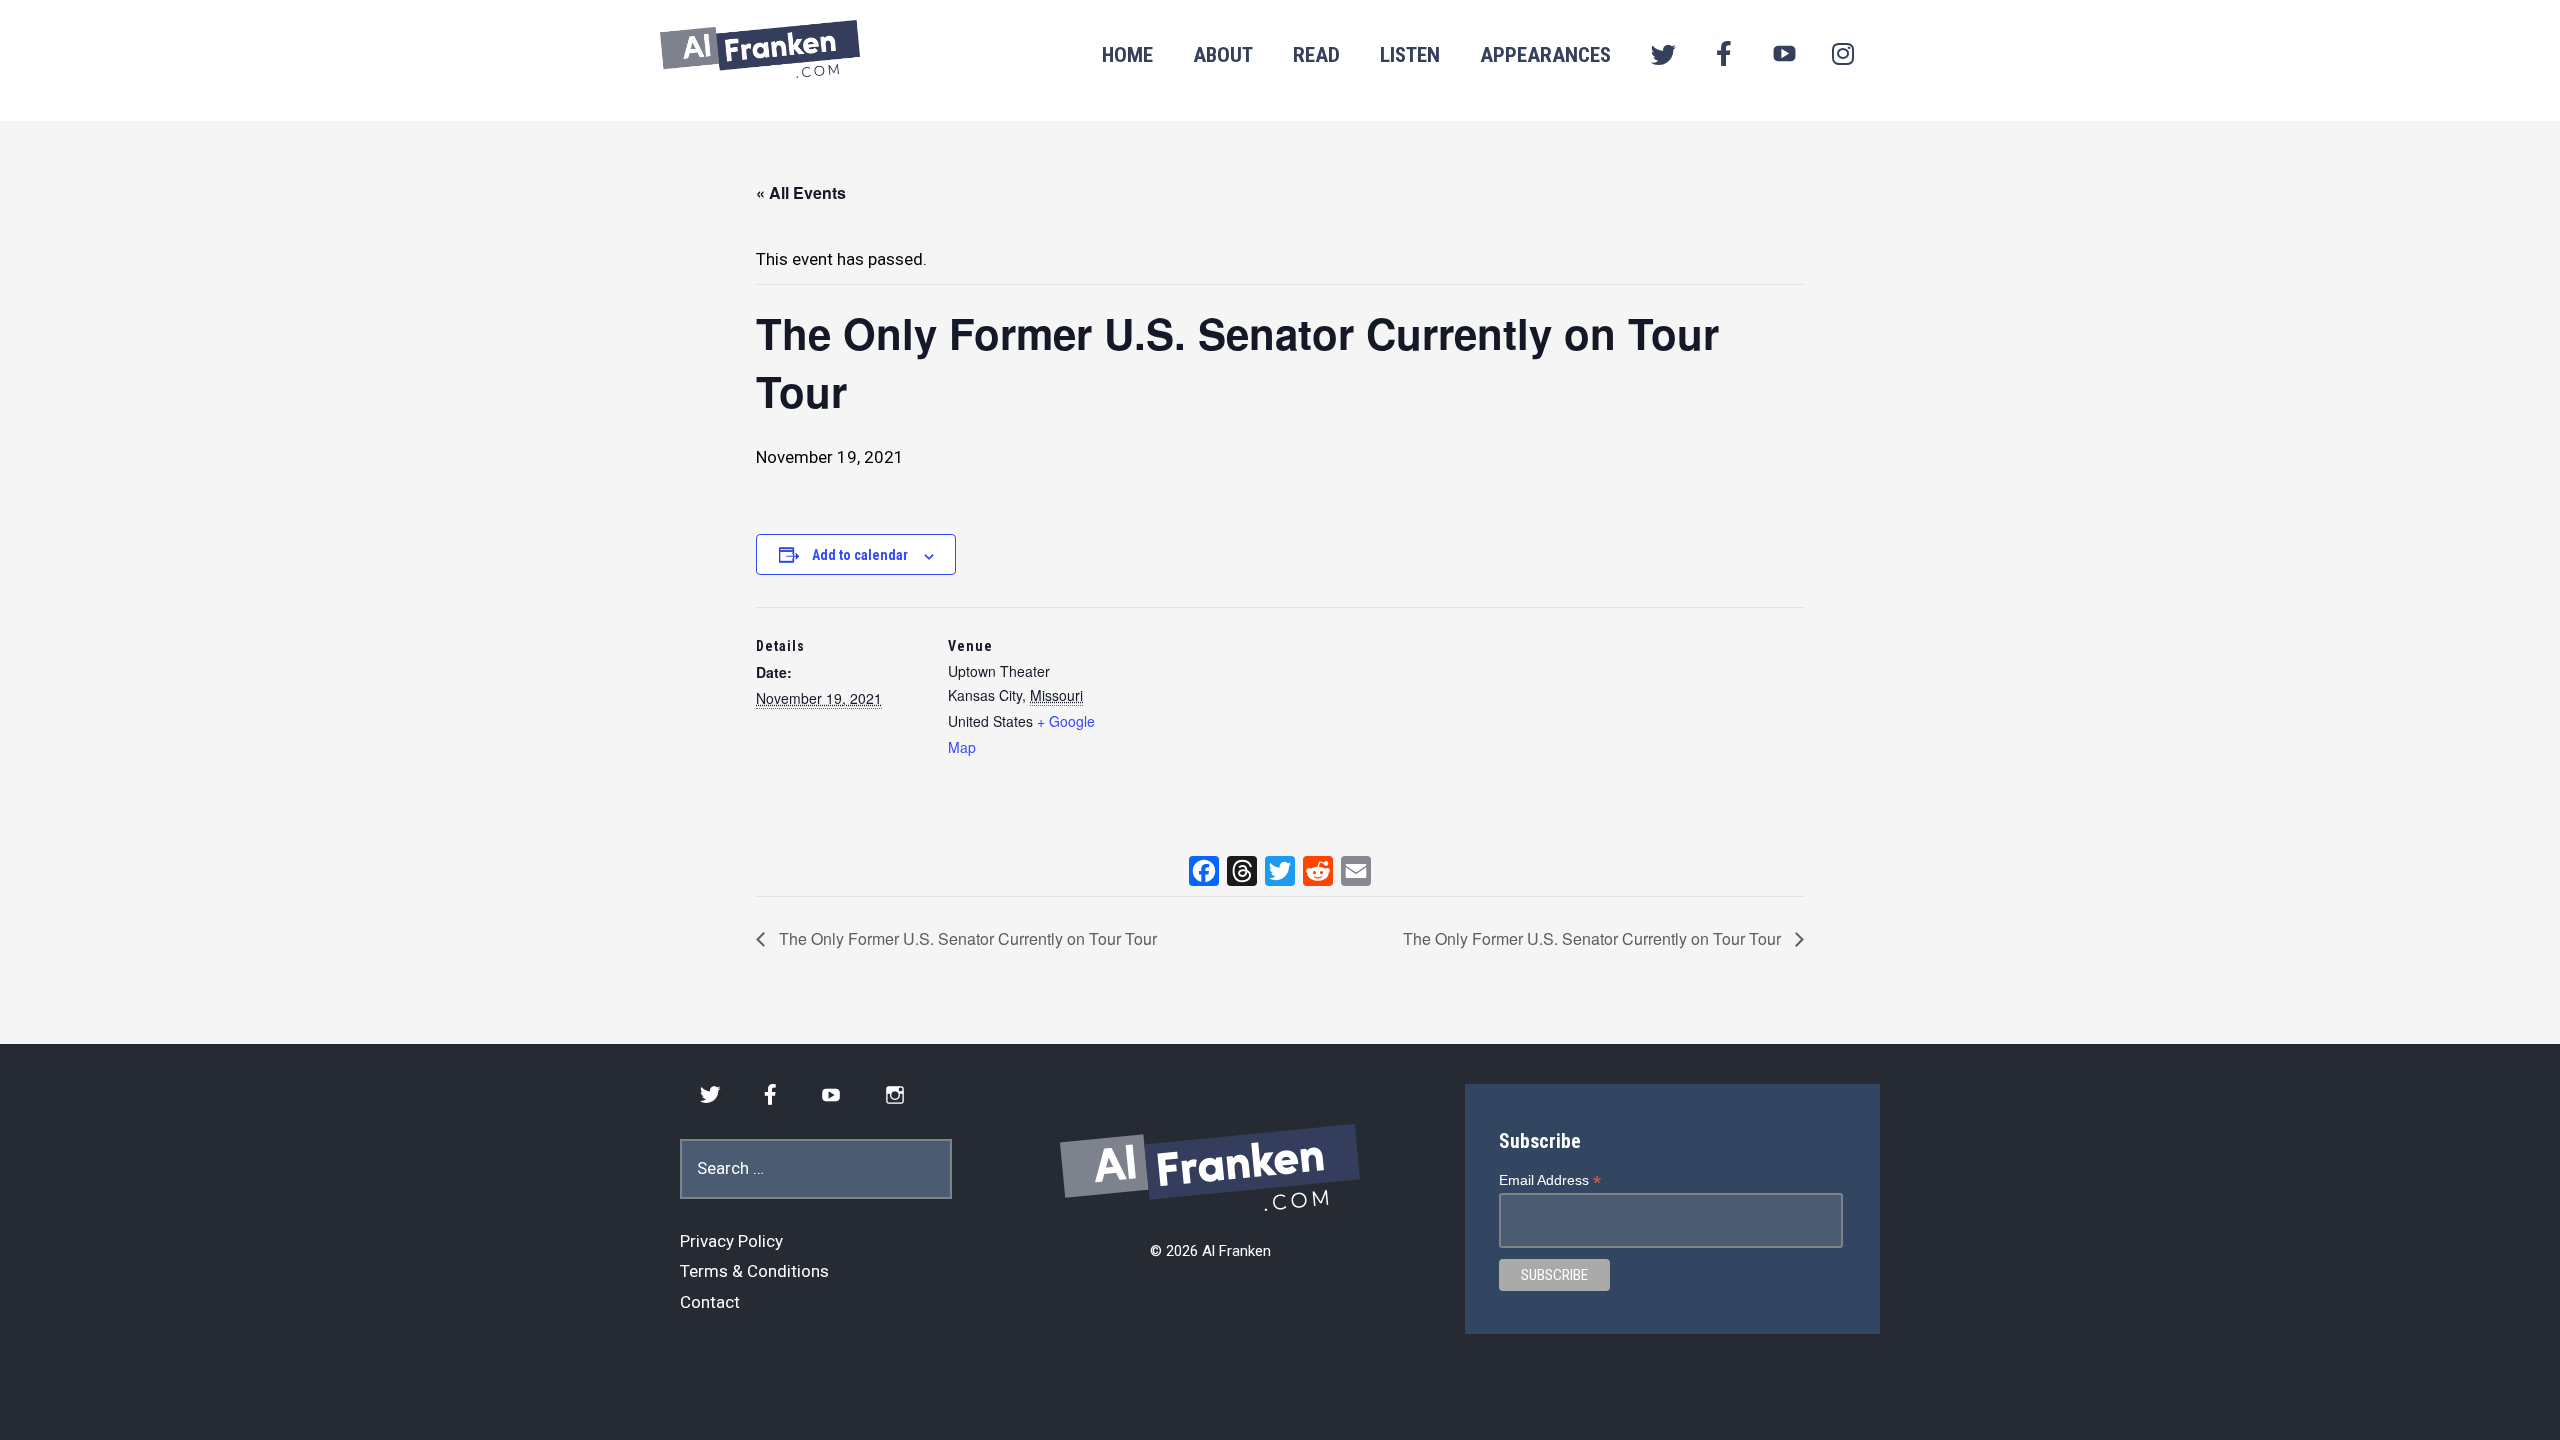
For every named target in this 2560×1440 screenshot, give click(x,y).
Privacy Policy (731, 1241)
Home (1127, 55)
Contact (710, 1302)
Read (1316, 55)
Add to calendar (860, 555)
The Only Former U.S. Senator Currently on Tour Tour (966, 938)
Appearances (1545, 55)
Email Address (1550, 1180)
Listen (1410, 55)
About (1223, 55)
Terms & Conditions (754, 1271)
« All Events (801, 192)
